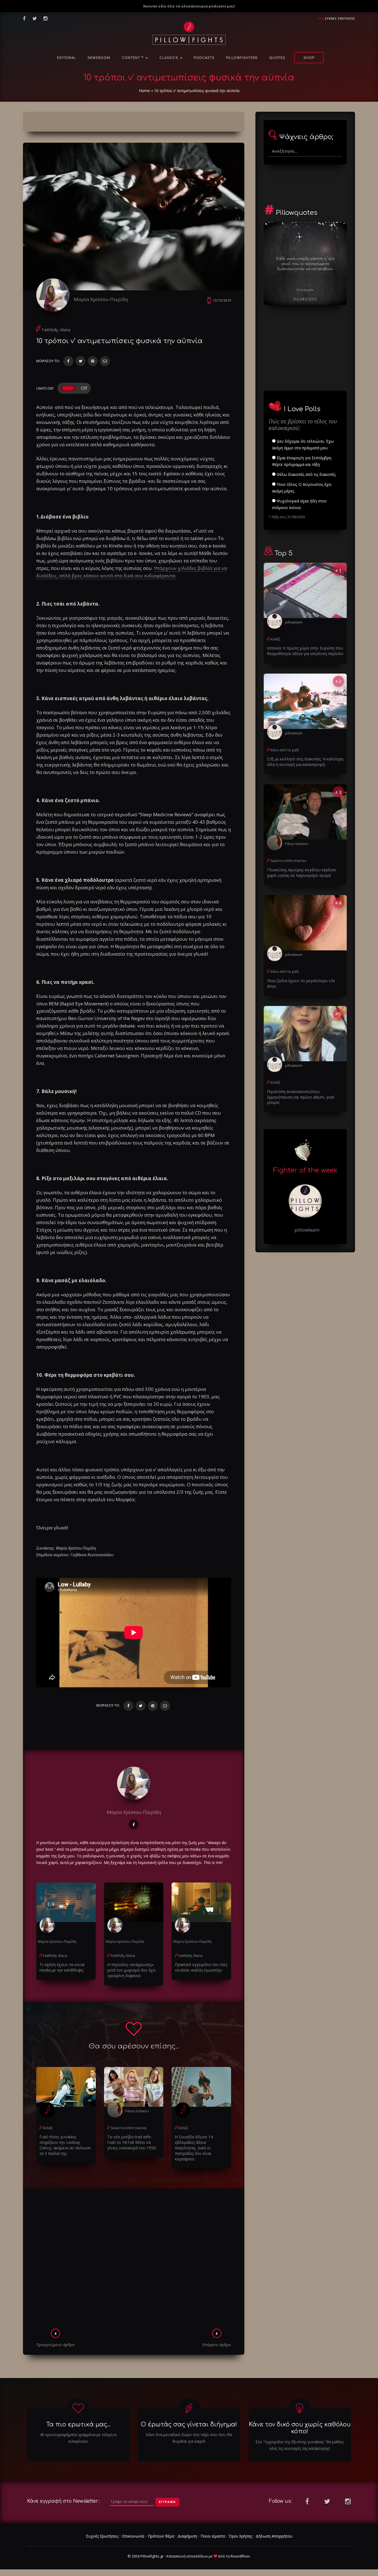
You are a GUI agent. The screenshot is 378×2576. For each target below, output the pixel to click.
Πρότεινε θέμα (161, 2536)
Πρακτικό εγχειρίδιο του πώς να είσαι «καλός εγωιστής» (201, 1967)
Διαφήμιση (187, 2536)
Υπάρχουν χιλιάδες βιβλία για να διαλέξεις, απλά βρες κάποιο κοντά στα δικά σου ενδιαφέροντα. (132, 572)
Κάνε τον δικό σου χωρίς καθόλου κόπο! (300, 2428)
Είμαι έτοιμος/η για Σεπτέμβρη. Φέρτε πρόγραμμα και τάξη (302, 461)
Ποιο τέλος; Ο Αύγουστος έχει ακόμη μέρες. (302, 488)
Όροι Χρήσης (240, 2536)
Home (144, 91)
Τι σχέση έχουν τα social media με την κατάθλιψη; (62, 1967)
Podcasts (204, 58)
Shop (309, 58)
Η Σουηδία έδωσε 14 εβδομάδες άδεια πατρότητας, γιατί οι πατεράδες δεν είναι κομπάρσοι (194, 2148)
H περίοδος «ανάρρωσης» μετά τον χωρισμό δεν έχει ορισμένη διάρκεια (132, 1970)
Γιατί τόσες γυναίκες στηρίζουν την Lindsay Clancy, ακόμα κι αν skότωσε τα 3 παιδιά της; (65, 2145)
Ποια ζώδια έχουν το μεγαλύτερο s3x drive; (301, 983)
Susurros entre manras (129, 2128)
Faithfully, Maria (56, 330)
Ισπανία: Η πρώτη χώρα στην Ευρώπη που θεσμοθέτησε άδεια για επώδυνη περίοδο (305, 651)
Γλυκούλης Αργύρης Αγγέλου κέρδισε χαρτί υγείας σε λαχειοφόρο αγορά (301, 873)
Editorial (67, 58)
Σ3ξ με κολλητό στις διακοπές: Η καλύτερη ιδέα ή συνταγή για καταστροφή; (305, 762)
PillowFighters (242, 58)
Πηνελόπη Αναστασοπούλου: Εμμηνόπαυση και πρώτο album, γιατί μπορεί (301, 1097)
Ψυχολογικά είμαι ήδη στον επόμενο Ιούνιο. (299, 504)
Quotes (277, 58)
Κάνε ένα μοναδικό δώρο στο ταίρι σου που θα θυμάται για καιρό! (189, 2438)
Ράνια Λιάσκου (137, 2111)
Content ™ (133, 58)
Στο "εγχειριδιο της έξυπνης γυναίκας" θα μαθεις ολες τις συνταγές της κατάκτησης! (300, 2445)
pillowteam (294, 622)
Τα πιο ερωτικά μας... (78, 2424)
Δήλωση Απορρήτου (274, 2536)
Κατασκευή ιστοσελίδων (187, 2556)
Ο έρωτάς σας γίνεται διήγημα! (189, 2424)
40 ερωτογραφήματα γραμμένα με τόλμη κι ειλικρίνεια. (78, 2438)
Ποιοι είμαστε (213, 2536)
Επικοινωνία (133, 2536)
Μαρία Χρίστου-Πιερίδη (101, 299)
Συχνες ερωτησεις (340, 18)
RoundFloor (240, 2556)
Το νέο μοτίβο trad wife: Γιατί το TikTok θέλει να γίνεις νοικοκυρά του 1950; (132, 2142)
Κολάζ (48, 2128)
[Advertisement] (134, 2260)
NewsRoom (99, 58)
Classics (169, 58)
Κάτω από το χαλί (285, 750)
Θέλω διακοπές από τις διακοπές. (306, 474)
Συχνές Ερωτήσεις (102, 2536)
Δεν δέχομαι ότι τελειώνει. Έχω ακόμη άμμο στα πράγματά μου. (303, 444)
